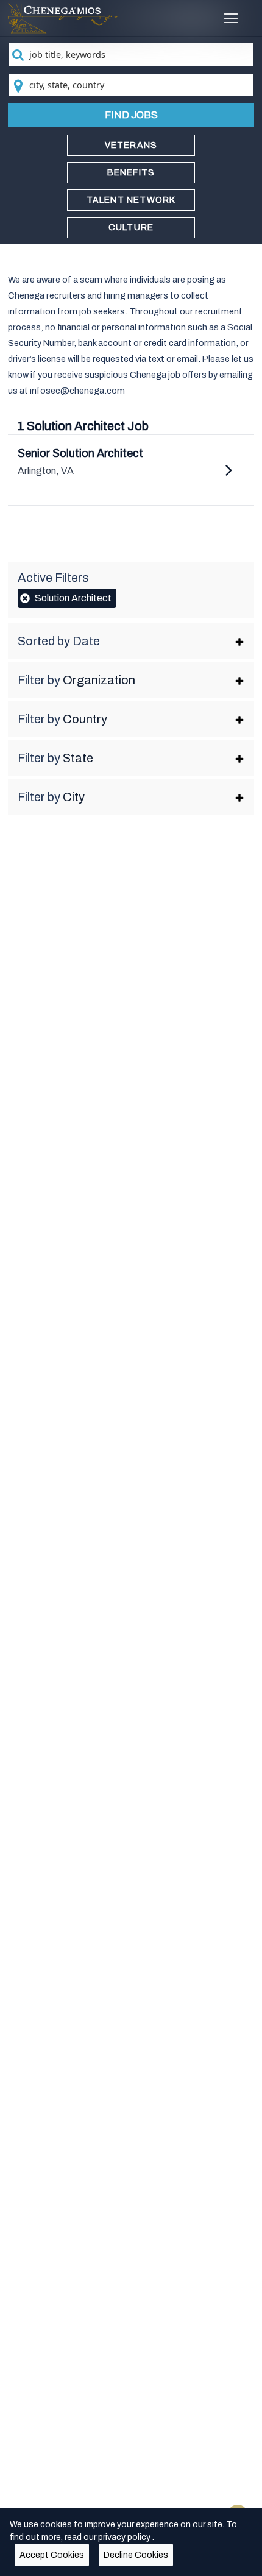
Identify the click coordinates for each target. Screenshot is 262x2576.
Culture (131, 228)
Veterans (131, 145)
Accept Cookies (52, 2555)
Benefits (131, 173)
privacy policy (125, 2537)
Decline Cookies (136, 2555)
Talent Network (131, 200)
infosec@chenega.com (77, 391)
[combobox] (131, 55)
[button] (131, 641)
